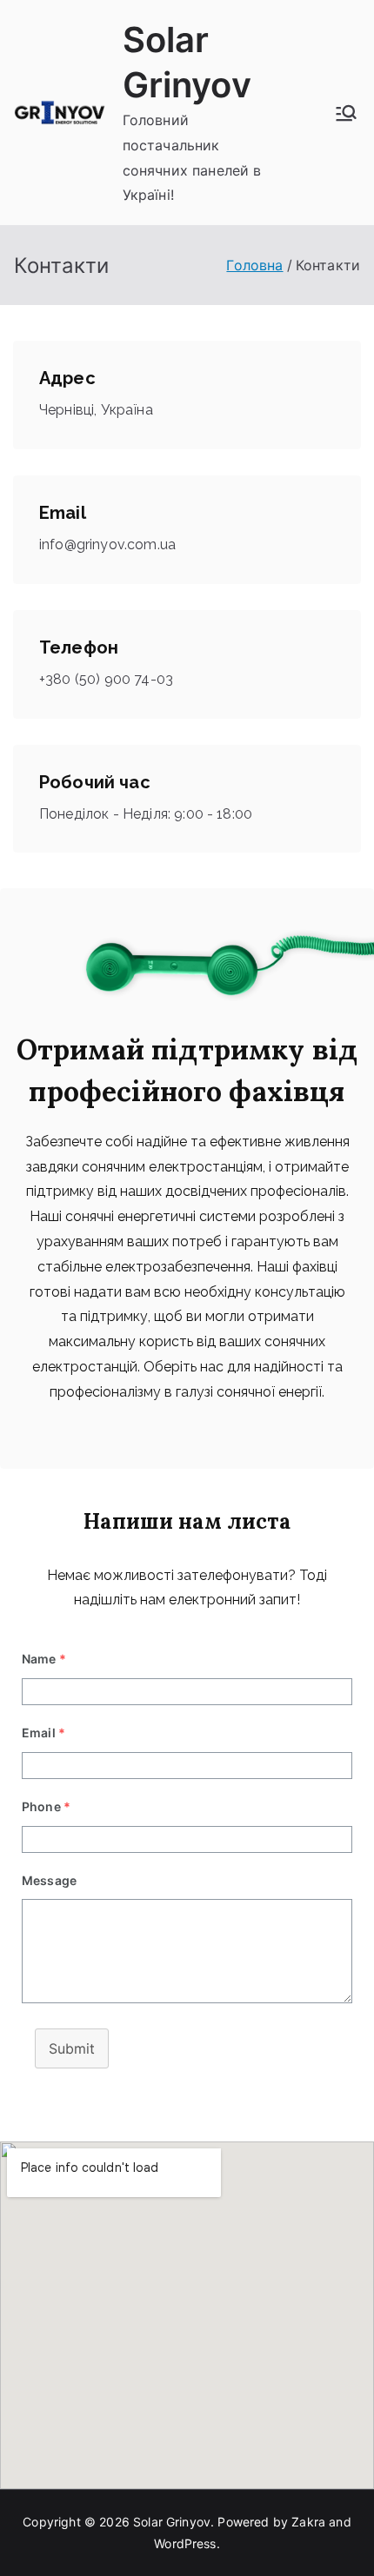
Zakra (308, 2522)
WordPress (185, 2543)
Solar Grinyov (172, 2522)
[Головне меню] (346, 113)
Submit (72, 2048)
